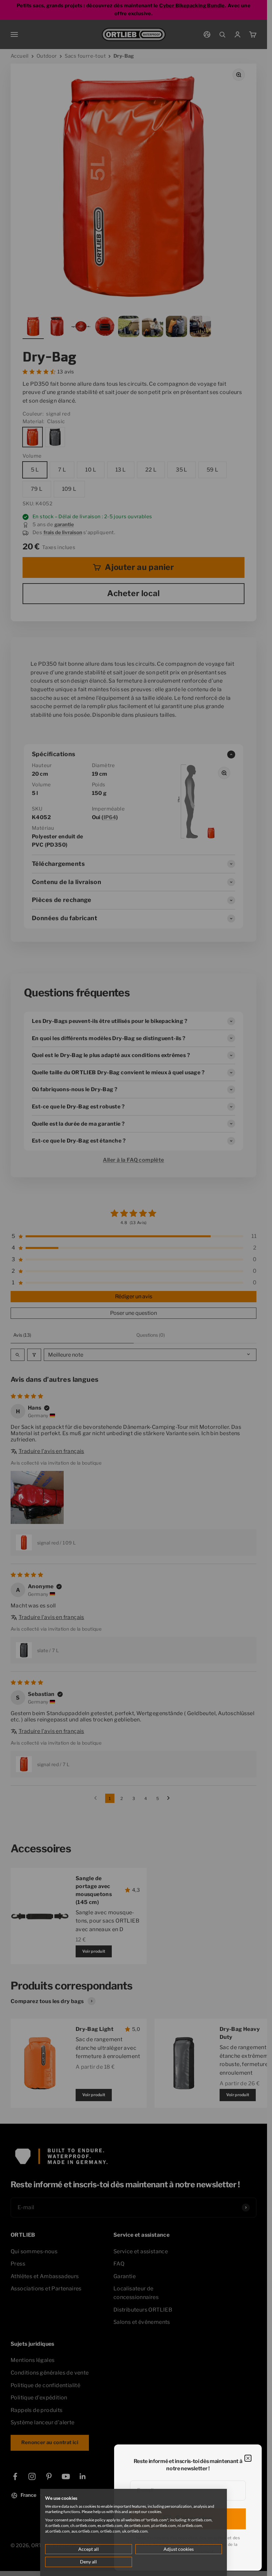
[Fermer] (248, 2458)
